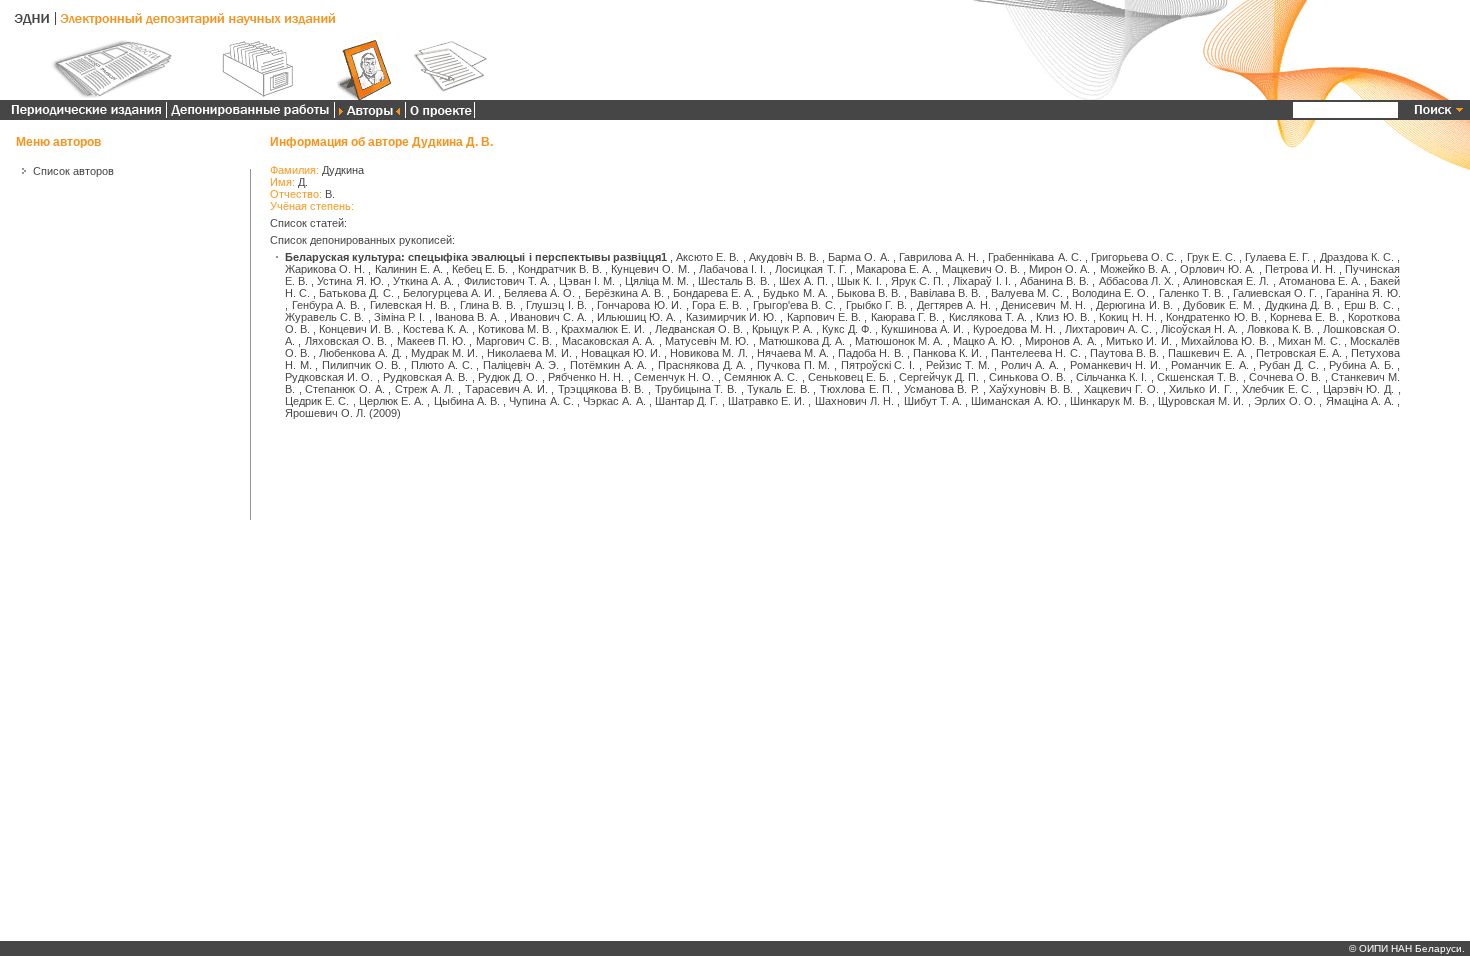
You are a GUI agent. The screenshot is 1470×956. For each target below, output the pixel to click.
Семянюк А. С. (761, 377)
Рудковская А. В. (426, 377)
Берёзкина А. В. (624, 293)
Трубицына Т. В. (696, 389)
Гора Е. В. (717, 305)
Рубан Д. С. (1288, 365)
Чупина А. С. (541, 401)
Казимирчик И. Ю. (731, 317)
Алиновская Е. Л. (1226, 281)
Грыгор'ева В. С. (794, 305)
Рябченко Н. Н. (586, 377)
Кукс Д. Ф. (847, 329)
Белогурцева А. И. (449, 293)
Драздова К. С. (1357, 257)
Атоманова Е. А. (1320, 281)
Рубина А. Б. (1361, 365)
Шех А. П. (803, 281)
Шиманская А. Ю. (1015, 401)
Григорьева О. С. (1134, 257)
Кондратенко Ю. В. (1213, 317)
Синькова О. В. (1028, 377)
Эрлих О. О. (1285, 401)
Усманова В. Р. (941, 389)
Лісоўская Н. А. (1199, 329)
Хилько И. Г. (1200, 389)
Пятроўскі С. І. (878, 365)
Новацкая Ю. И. (621, 353)
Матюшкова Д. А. (802, 341)
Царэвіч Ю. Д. (1358, 389)
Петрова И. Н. (1300, 269)
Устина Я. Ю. (350, 281)
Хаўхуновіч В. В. (1031, 389)
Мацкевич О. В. (981, 269)
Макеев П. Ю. (432, 341)
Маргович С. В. (514, 341)
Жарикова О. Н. (325, 269)
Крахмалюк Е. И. (603, 329)
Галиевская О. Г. (1275, 293)
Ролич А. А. (1030, 365)
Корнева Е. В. (1304, 317)
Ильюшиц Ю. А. (636, 317)
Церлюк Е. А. (391, 401)
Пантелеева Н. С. (1035, 353)
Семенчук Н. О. (674, 377)
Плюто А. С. (441, 365)
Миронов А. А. (1061, 341)
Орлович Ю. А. (1217, 269)
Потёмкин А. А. (608, 365)
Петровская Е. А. (1299, 353)
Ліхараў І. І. (981, 281)
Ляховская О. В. (346, 341)
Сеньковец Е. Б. (849, 377)
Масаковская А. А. (609, 341)
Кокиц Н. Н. (1127, 317)
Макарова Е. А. (894, 269)
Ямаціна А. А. (1360, 401)
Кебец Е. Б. (480, 269)
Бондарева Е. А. (713, 293)
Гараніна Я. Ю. (1363, 293)
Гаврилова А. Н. (939, 257)
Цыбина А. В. (467, 401)
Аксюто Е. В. (707, 257)
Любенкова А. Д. (360, 353)
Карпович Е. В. (824, 317)
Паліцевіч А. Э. (521, 365)
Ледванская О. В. (699, 329)
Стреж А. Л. (424, 389)
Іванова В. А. (467, 317)
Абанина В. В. (1054, 281)
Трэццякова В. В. (601, 389)
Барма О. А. (858, 257)
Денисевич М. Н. (1043, 305)
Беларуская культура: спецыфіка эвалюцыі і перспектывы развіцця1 (476, 257)
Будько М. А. (795, 293)
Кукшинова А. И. (922, 329)
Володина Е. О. (1110, 293)
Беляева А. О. (539, 293)
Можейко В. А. (1135, 269)
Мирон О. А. (1059, 269)
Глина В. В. (488, 305)
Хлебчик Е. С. (1277, 389)
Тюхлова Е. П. (856, 389)
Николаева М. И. (529, 353)
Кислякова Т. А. (988, 317)
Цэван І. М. (587, 281)
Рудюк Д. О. (508, 377)
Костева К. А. (436, 329)
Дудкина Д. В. (1299, 305)
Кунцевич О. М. (650, 269)
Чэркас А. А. (614, 401)
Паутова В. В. (1124, 353)
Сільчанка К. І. (1112, 377)
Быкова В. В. (869, 293)
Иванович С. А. (548, 317)
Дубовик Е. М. (1218, 305)
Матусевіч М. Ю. (707, 341)
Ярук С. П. (917, 281)
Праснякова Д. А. (702, 365)
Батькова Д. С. (356, 293)
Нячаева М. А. (793, 353)
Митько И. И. (1139, 341)
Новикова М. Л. (708, 353)
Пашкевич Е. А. (1207, 353)
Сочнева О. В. (1285, 377)
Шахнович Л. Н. (854, 401)
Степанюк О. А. (344, 389)
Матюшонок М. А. (899, 341)
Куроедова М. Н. (1014, 329)
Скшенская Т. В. (1198, 377)
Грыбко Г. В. (876, 305)
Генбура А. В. (326, 305)
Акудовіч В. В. (784, 257)
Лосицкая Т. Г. (810, 269)
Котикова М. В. (515, 329)
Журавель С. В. (324, 317)
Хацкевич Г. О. (1121, 389)
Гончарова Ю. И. (639, 305)
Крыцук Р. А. (782, 329)
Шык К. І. (859, 281)
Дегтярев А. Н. (954, 305)
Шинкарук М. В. (1109, 401)
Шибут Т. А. (933, 401)
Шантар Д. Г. (686, 401)
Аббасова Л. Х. (1136, 281)
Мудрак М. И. (444, 353)
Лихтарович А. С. (1108, 329)
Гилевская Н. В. (410, 305)
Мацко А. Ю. (984, 341)
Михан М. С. (1309, 341)
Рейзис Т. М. (958, 365)
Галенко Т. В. (1191, 293)
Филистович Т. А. (507, 281)
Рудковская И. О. (329, 377)
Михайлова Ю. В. (1225, 341)
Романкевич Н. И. (1115, 365)
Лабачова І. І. (732, 269)
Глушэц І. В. (556, 305)
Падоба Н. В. (870, 353)
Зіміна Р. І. (399, 317)
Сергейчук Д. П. (939, 377)
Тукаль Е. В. (778, 389)
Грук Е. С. (1211, 257)
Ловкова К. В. (1280, 329)
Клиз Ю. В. (1062, 317)
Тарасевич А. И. (506, 389)
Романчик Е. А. (1209, 365)
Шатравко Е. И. (766, 401)
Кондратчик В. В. (560, 269)
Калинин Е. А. (409, 269)
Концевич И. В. (356, 329)
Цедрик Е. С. (317, 401)
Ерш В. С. (1369, 305)
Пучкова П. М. (793, 365)
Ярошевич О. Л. (325, 413)
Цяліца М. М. (657, 281)
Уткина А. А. (423, 281)
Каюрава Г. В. (905, 317)
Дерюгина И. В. (1134, 305)
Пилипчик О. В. (361, 365)
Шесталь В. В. (733, 281)
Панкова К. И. (947, 353)
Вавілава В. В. (945, 293)
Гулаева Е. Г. (1277, 257)
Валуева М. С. (1027, 293)
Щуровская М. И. (1201, 401)
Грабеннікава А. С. (1034, 257)
